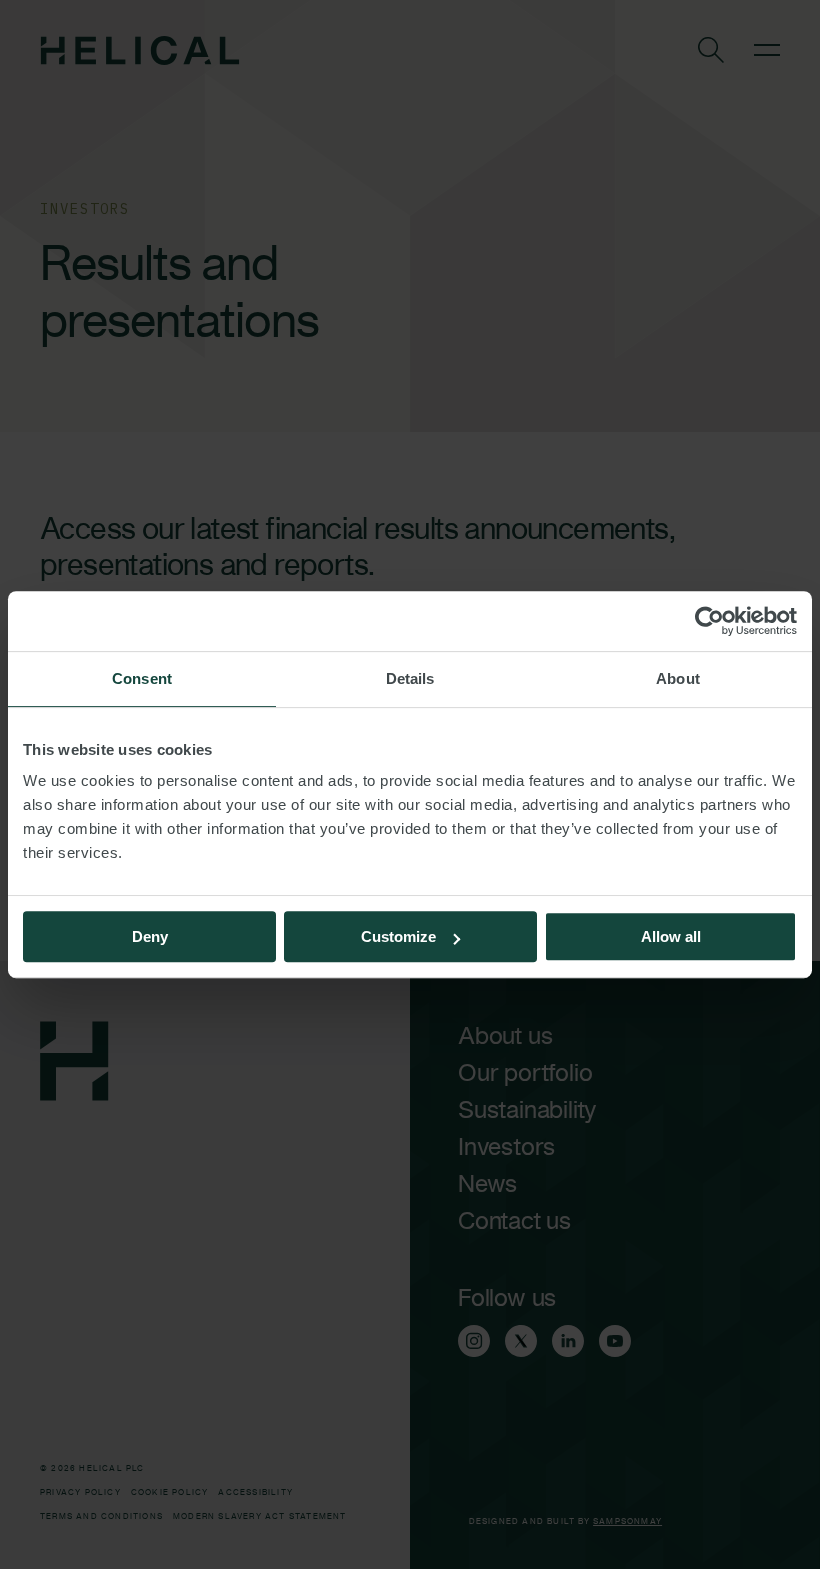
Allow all (671, 936)
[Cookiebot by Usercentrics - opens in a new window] (709, 621)
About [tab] (678, 678)
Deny (150, 936)
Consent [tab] (142, 678)
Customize (398, 936)
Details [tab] (410, 678)
